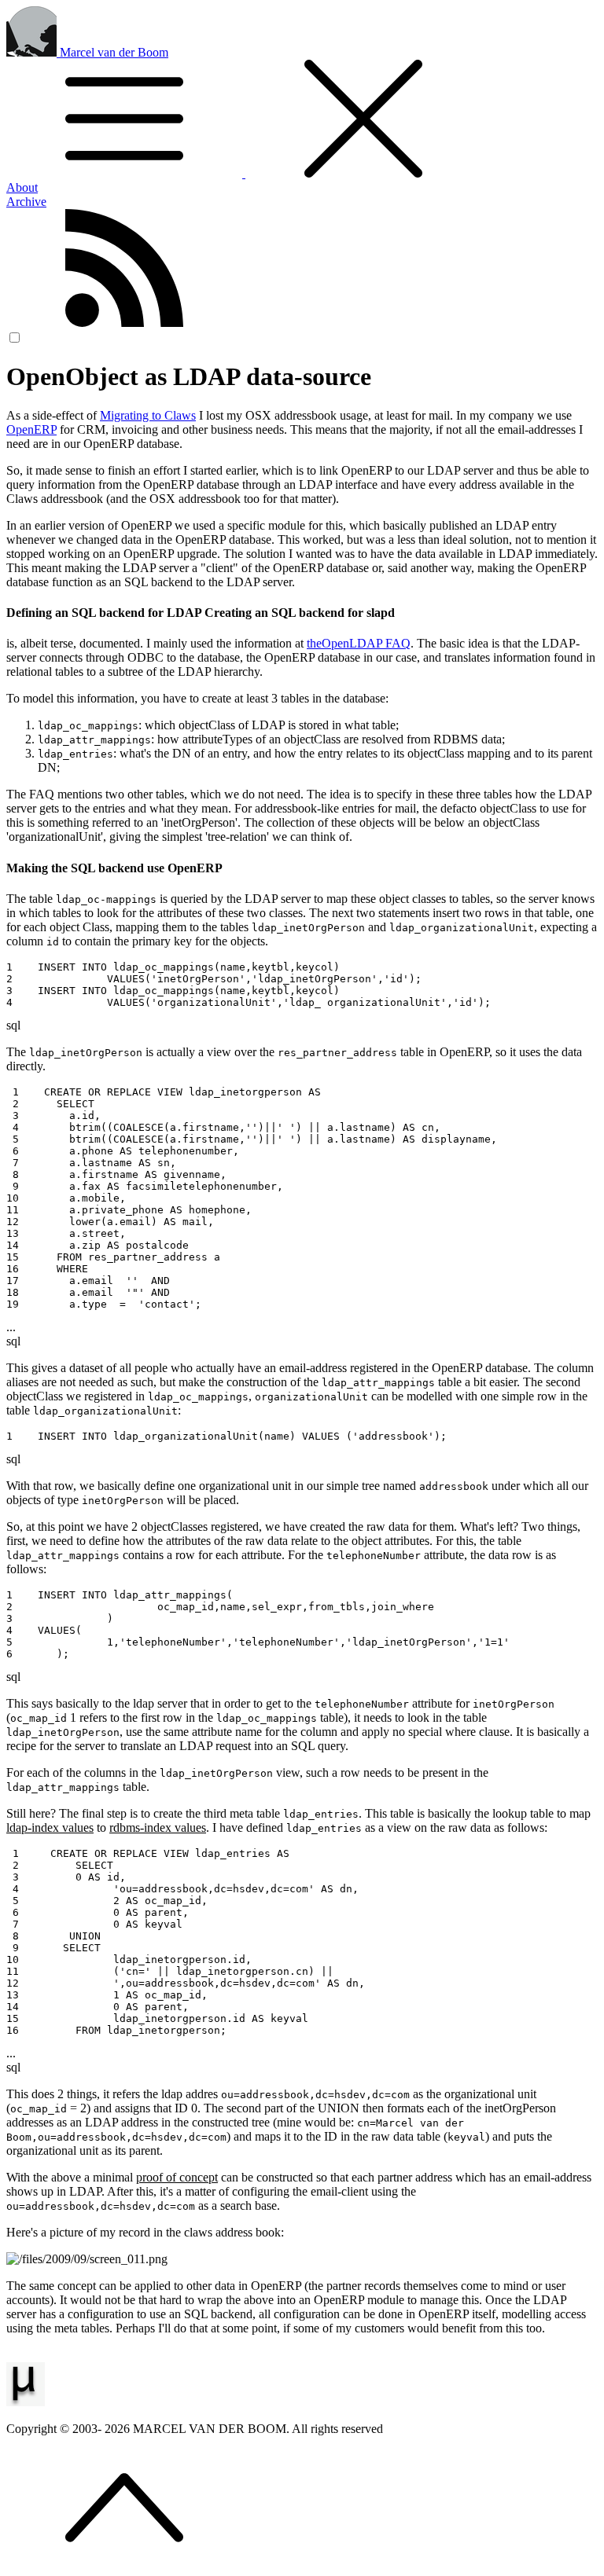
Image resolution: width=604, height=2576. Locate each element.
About (22, 187)
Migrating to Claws (148, 415)
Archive (26, 202)
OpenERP (31, 429)
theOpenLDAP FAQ (359, 643)
